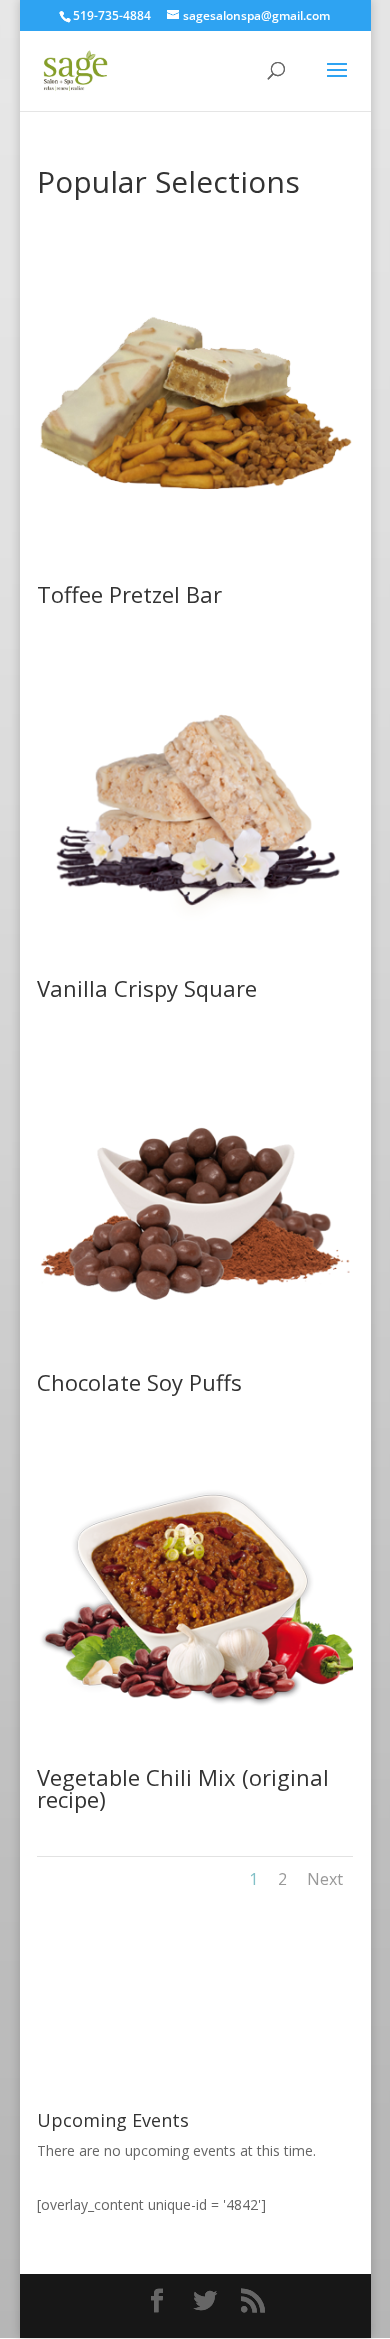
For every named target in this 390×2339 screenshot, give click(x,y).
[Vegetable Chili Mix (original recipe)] (195, 1755)
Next (325, 1879)
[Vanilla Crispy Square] (195, 966)
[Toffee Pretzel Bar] (195, 572)
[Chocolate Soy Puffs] (195, 1360)
